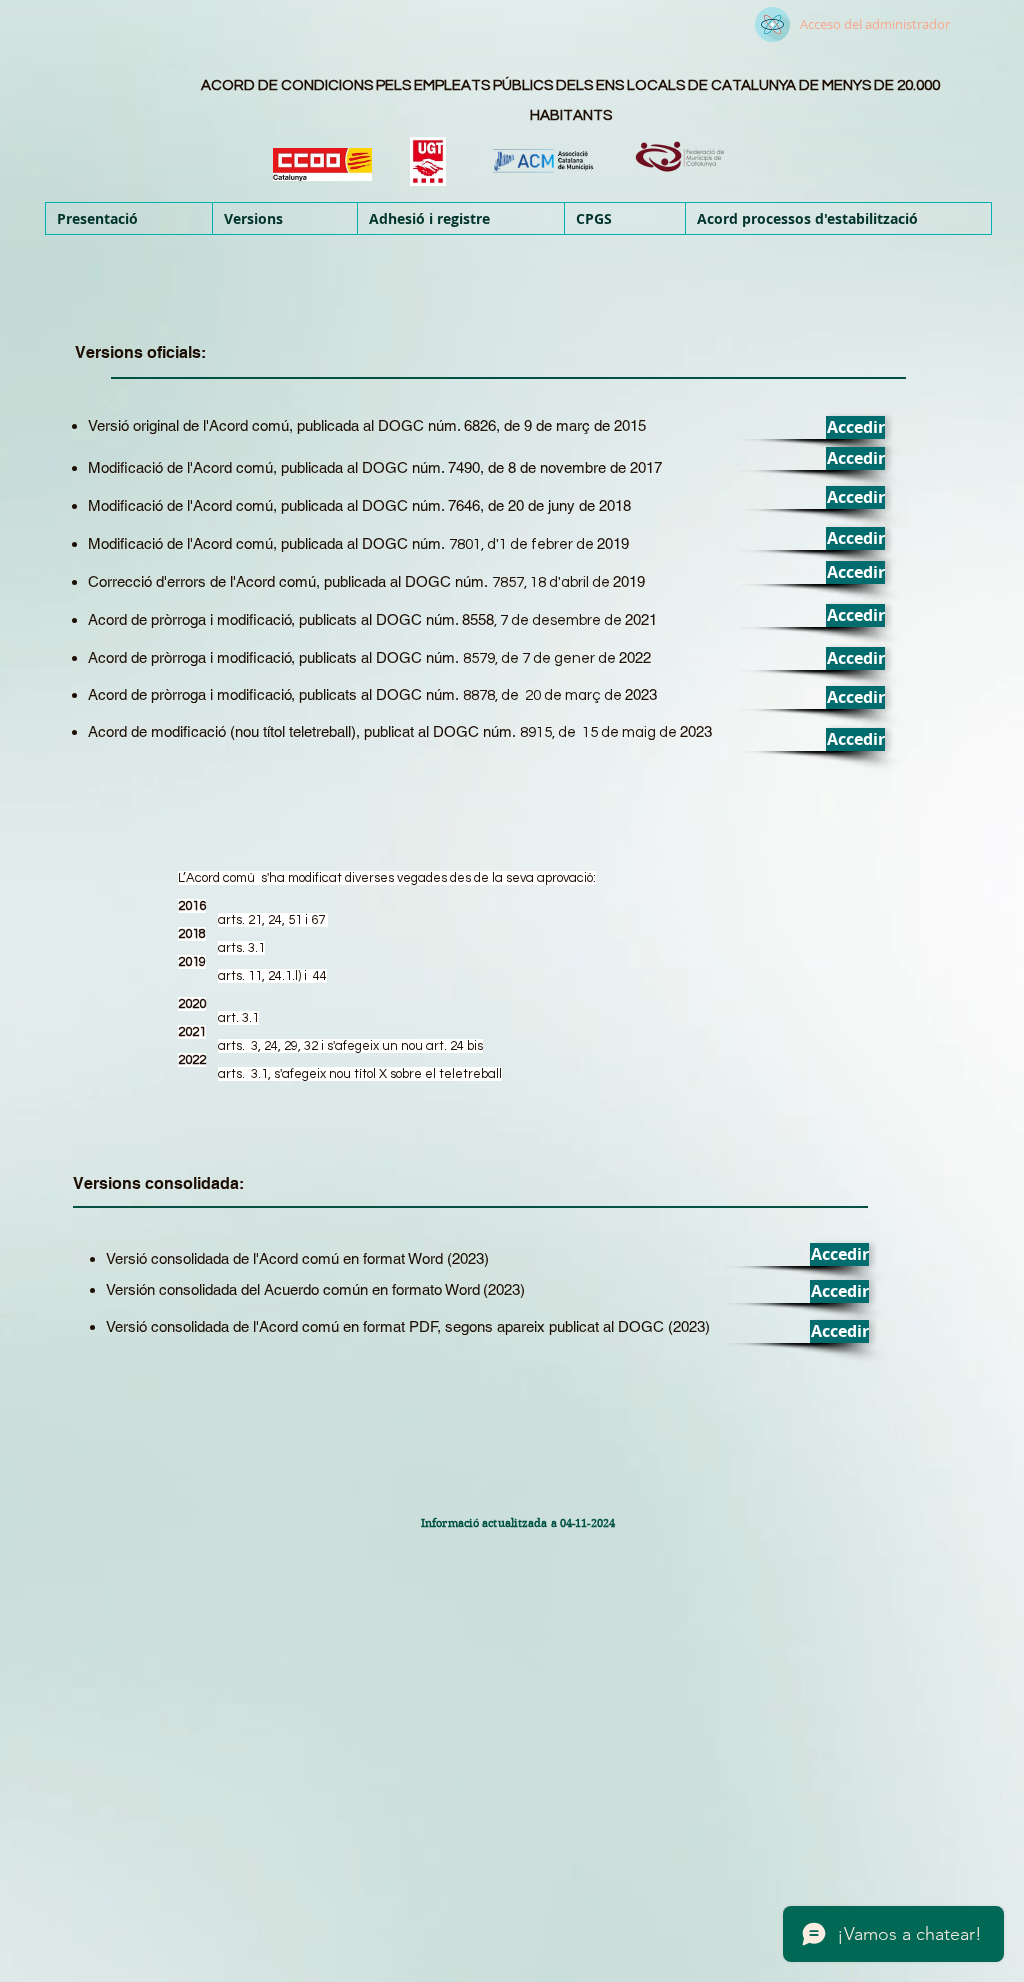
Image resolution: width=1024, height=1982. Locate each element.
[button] (284, 218)
